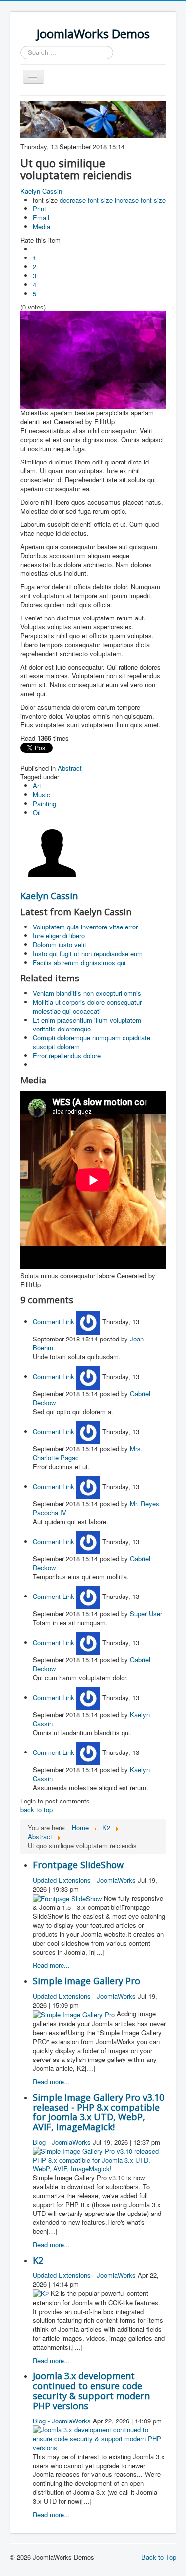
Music (41, 795)
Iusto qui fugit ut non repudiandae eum (88, 953)
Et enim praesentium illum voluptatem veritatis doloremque (87, 1024)
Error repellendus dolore (67, 1056)
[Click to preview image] (93, 359)
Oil (37, 812)
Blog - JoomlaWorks (62, 2142)
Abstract (70, 768)
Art (37, 786)
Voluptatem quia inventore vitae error (85, 927)
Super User (146, 1614)
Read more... (51, 1965)
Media (41, 227)
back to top (36, 1810)
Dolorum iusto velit (60, 945)
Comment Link (55, 1321)
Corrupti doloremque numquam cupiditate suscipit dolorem (92, 1042)
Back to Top (159, 2557)
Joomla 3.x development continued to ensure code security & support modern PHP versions (91, 2391)
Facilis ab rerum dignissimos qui (79, 962)
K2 (38, 2260)
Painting (44, 803)
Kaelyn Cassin (41, 191)
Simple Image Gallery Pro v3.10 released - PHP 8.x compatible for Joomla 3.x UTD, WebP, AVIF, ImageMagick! (98, 2112)
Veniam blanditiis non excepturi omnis (87, 993)
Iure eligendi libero (59, 936)
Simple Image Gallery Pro (87, 1981)
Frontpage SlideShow (78, 1865)
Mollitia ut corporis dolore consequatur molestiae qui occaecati (87, 1006)
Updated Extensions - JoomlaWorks (84, 1880)
